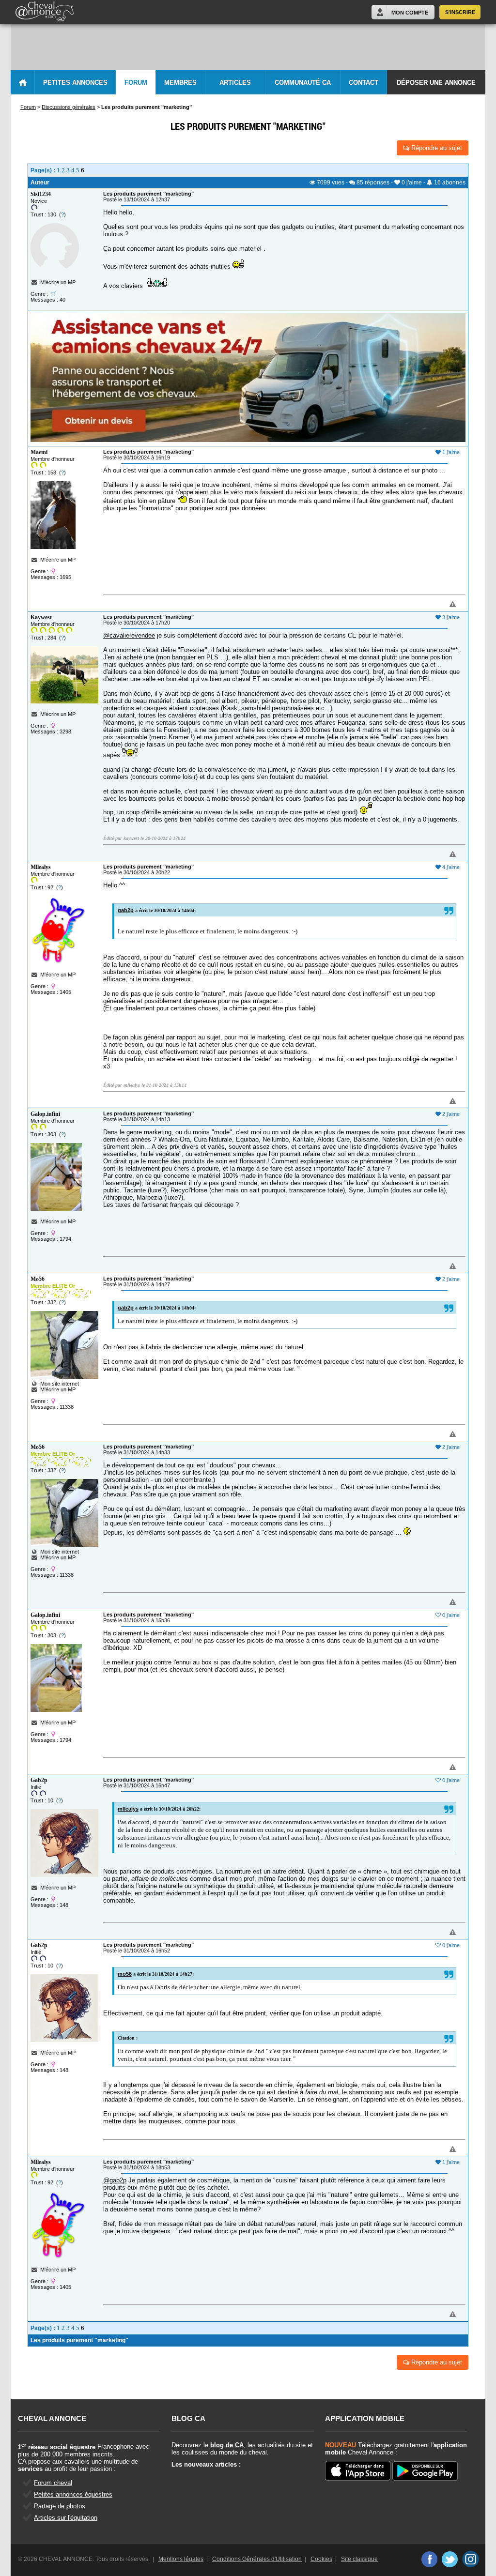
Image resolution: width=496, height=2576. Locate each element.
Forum (136, 83)
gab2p (126, 910)
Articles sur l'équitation (66, 2518)
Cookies (321, 2559)
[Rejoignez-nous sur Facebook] (429, 2559)
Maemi (39, 452)
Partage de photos (60, 2506)
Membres (180, 83)
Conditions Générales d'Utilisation (257, 2559)
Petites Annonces (75, 83)
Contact (364, 83)
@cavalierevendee (129, 635)
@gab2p (115, 2180)
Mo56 (38, 1279)
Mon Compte (410, 13)
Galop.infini (45, 1114)
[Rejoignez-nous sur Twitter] (450, 2559)
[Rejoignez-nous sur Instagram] (471, 2559)
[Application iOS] (358, 2471)
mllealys (128, 1809)
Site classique (359, 2559)
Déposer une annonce (436, 83)
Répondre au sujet (436, 148)
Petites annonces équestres (73, 2494)
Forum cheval (53, 2483)
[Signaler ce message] (436, 605)
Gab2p (39, 1780)
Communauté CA (303, 83)
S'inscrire (460, 12)
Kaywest (41, 617)
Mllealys (41, 867)
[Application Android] (425, 2472)
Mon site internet (58, 1384)
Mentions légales (181, 2559)
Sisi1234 (41, 194)
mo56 (125, 1974)
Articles (235, 83)
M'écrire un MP (58, 282)
